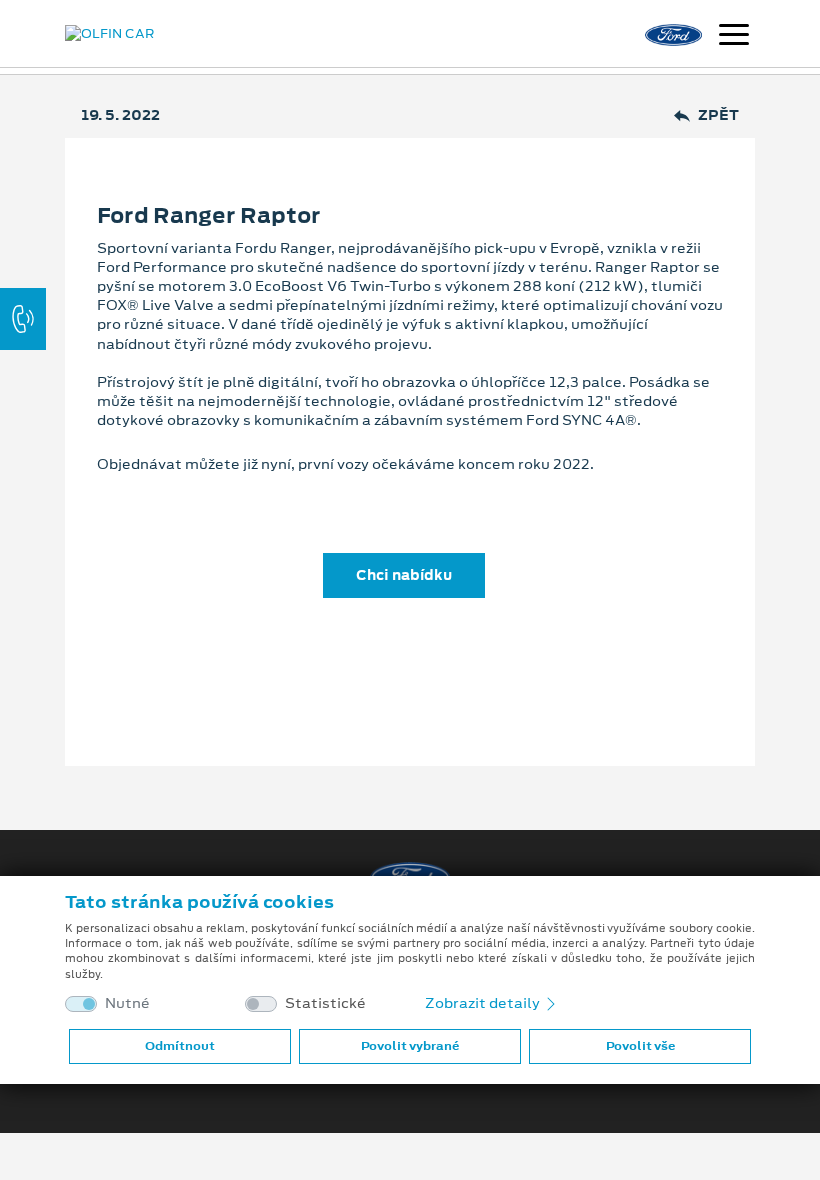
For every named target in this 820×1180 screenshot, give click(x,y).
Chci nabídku (404, 575)
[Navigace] (734, 37)
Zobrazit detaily (484, 1003)
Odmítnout (180, 1046)
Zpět (718, 115)
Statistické (325, 1003)
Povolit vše (640, 1046)
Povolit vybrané (410, 1046)
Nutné (127, 1003)
